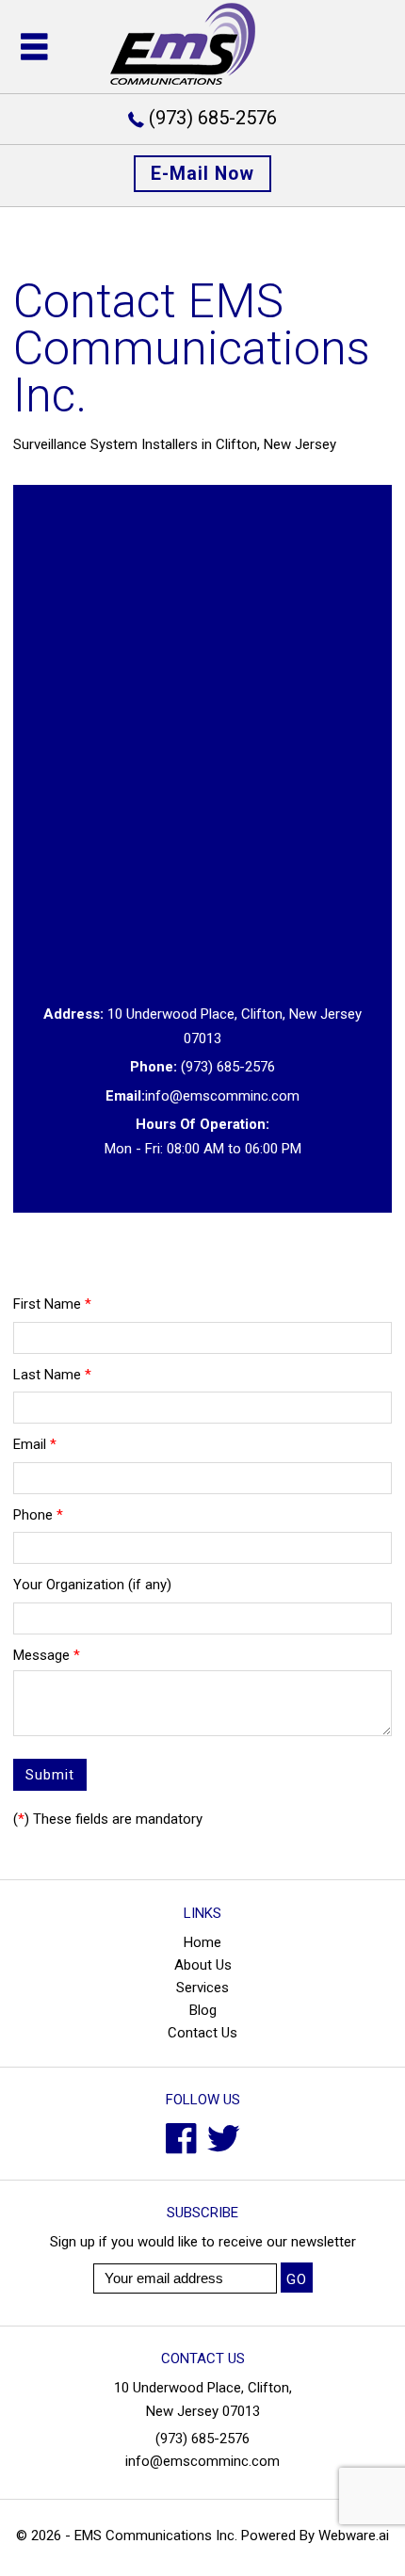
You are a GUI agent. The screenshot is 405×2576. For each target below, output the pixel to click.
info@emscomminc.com (222, 1096)
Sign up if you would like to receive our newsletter (203, 2242)
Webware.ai (354, 2536)
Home (202, 1942)
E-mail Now (202, 174)
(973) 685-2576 (213, 118)
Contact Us (202, 2033)
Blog (203, 2010)
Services (202, 1988)
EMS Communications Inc (154, 2536)
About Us (203, 1965)
